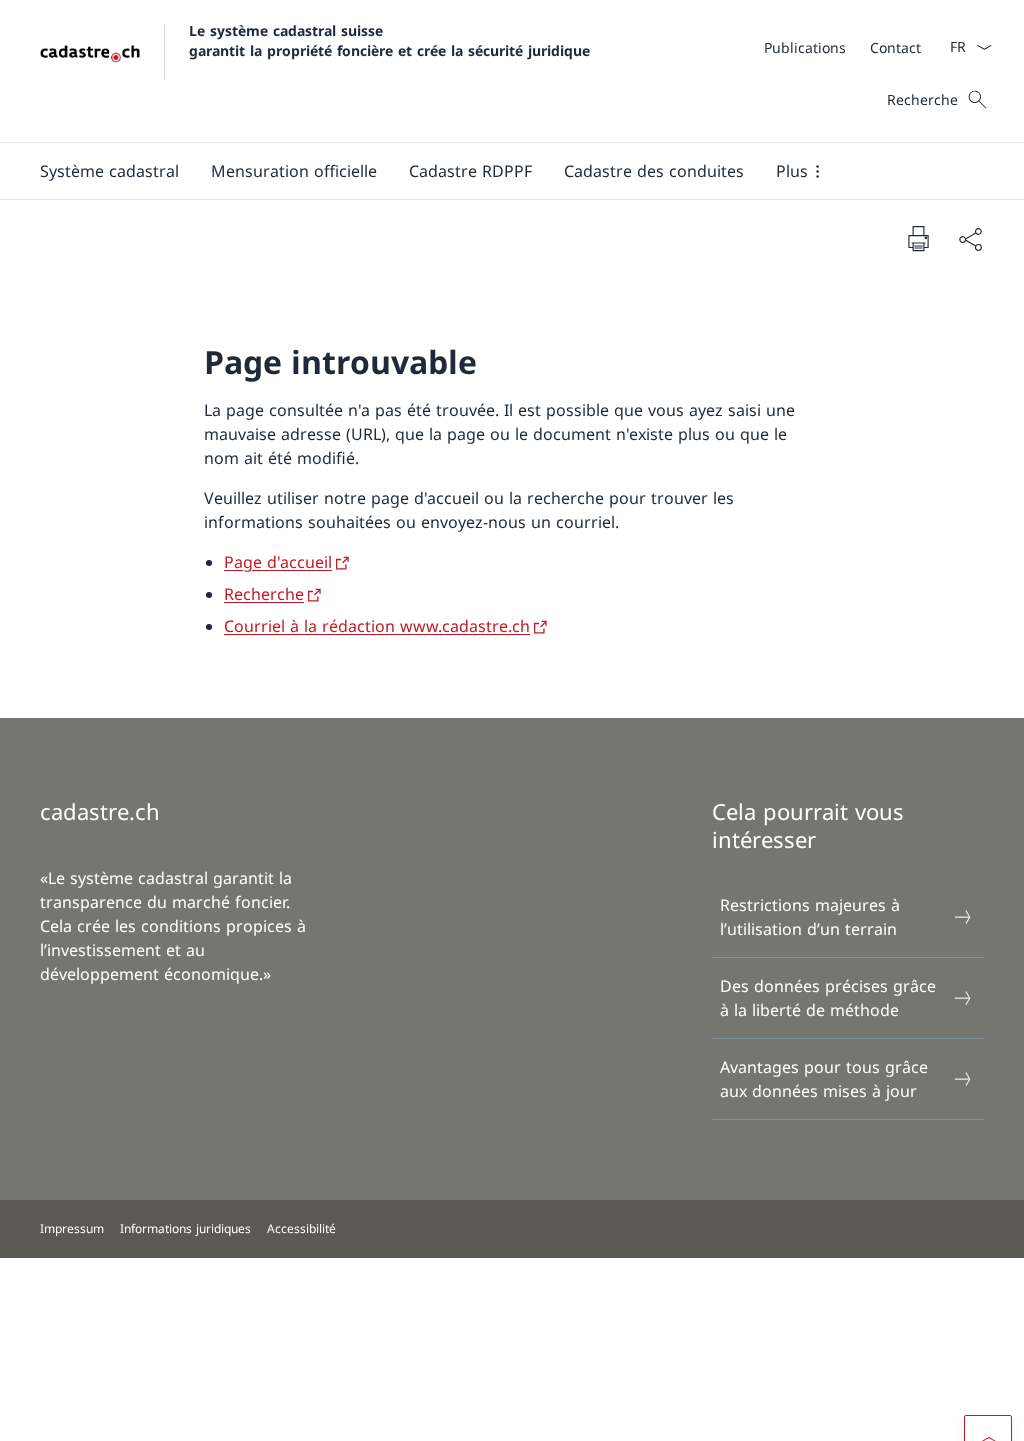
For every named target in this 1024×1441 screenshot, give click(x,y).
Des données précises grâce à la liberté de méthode (828, 998)
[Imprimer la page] (918, 238)
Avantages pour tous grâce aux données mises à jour (824, 1079)
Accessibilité (301, 1228)
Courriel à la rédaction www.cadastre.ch (377, 626)
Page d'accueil (278, 562)
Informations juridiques (185, 1228)
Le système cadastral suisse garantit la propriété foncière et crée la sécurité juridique (389, 40)
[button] (109, 171)
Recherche (264, 594)
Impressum (72, 1228)
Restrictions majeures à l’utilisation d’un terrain (810, 917)
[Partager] (970, 239)
